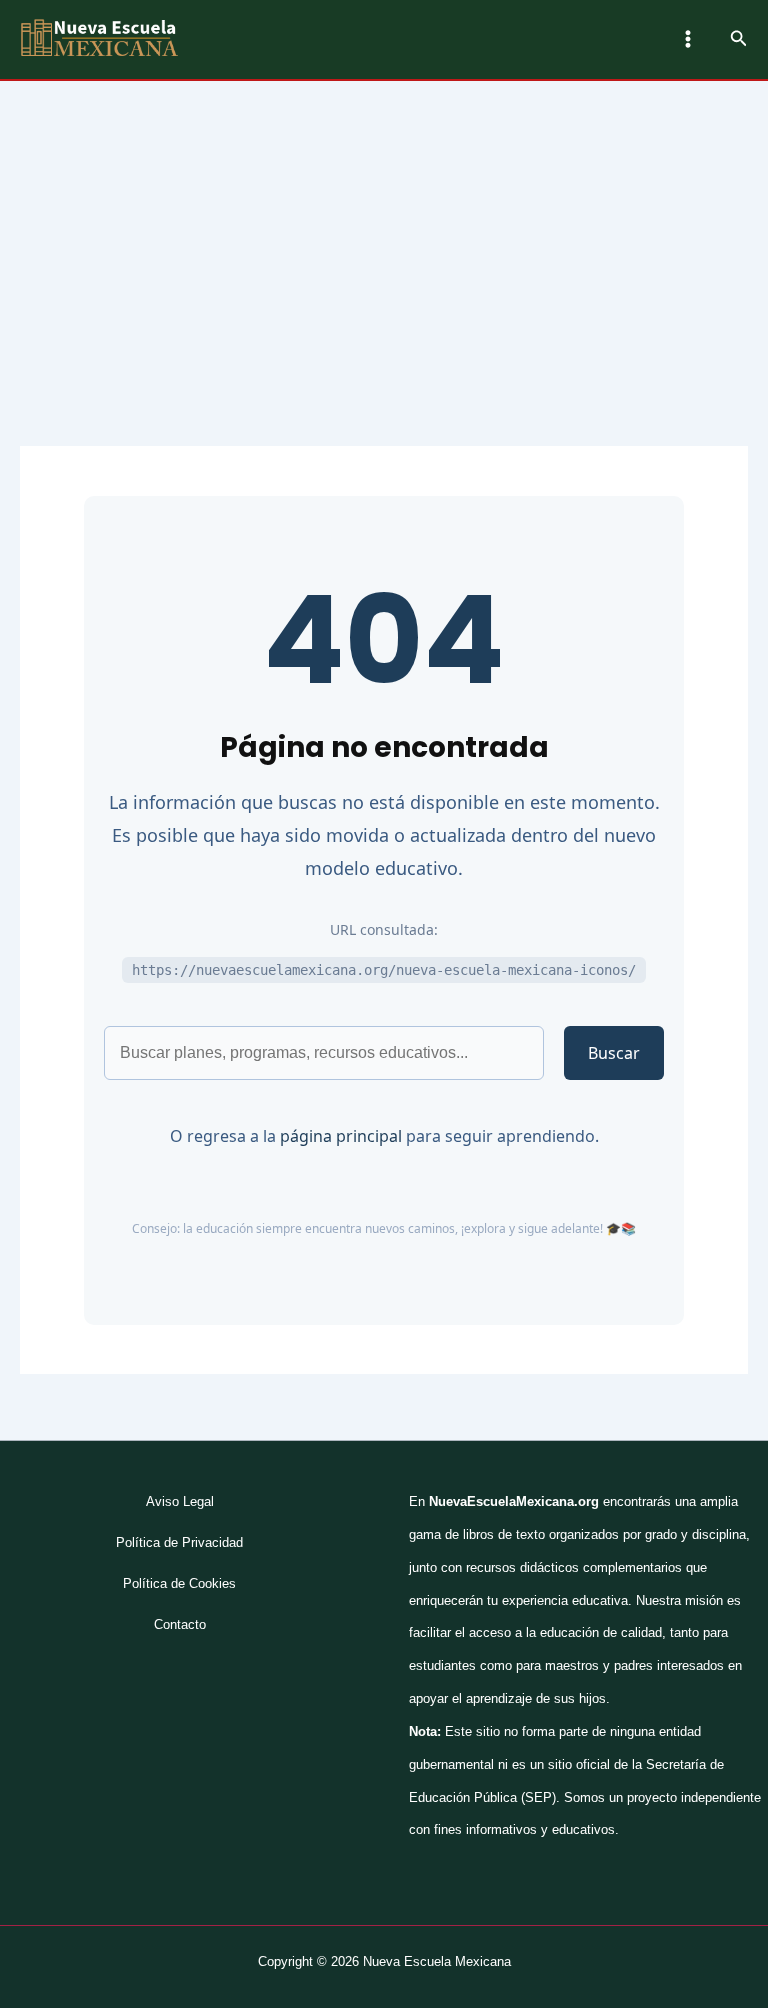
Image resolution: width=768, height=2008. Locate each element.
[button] (739, 39)
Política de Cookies (179, 1583)
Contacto (180, 1624)
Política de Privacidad (179, 1542)
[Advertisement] (384, 231)
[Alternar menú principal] (687, 39)
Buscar (614, 1053)
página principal (341, 1136)
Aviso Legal (180, 1501)
